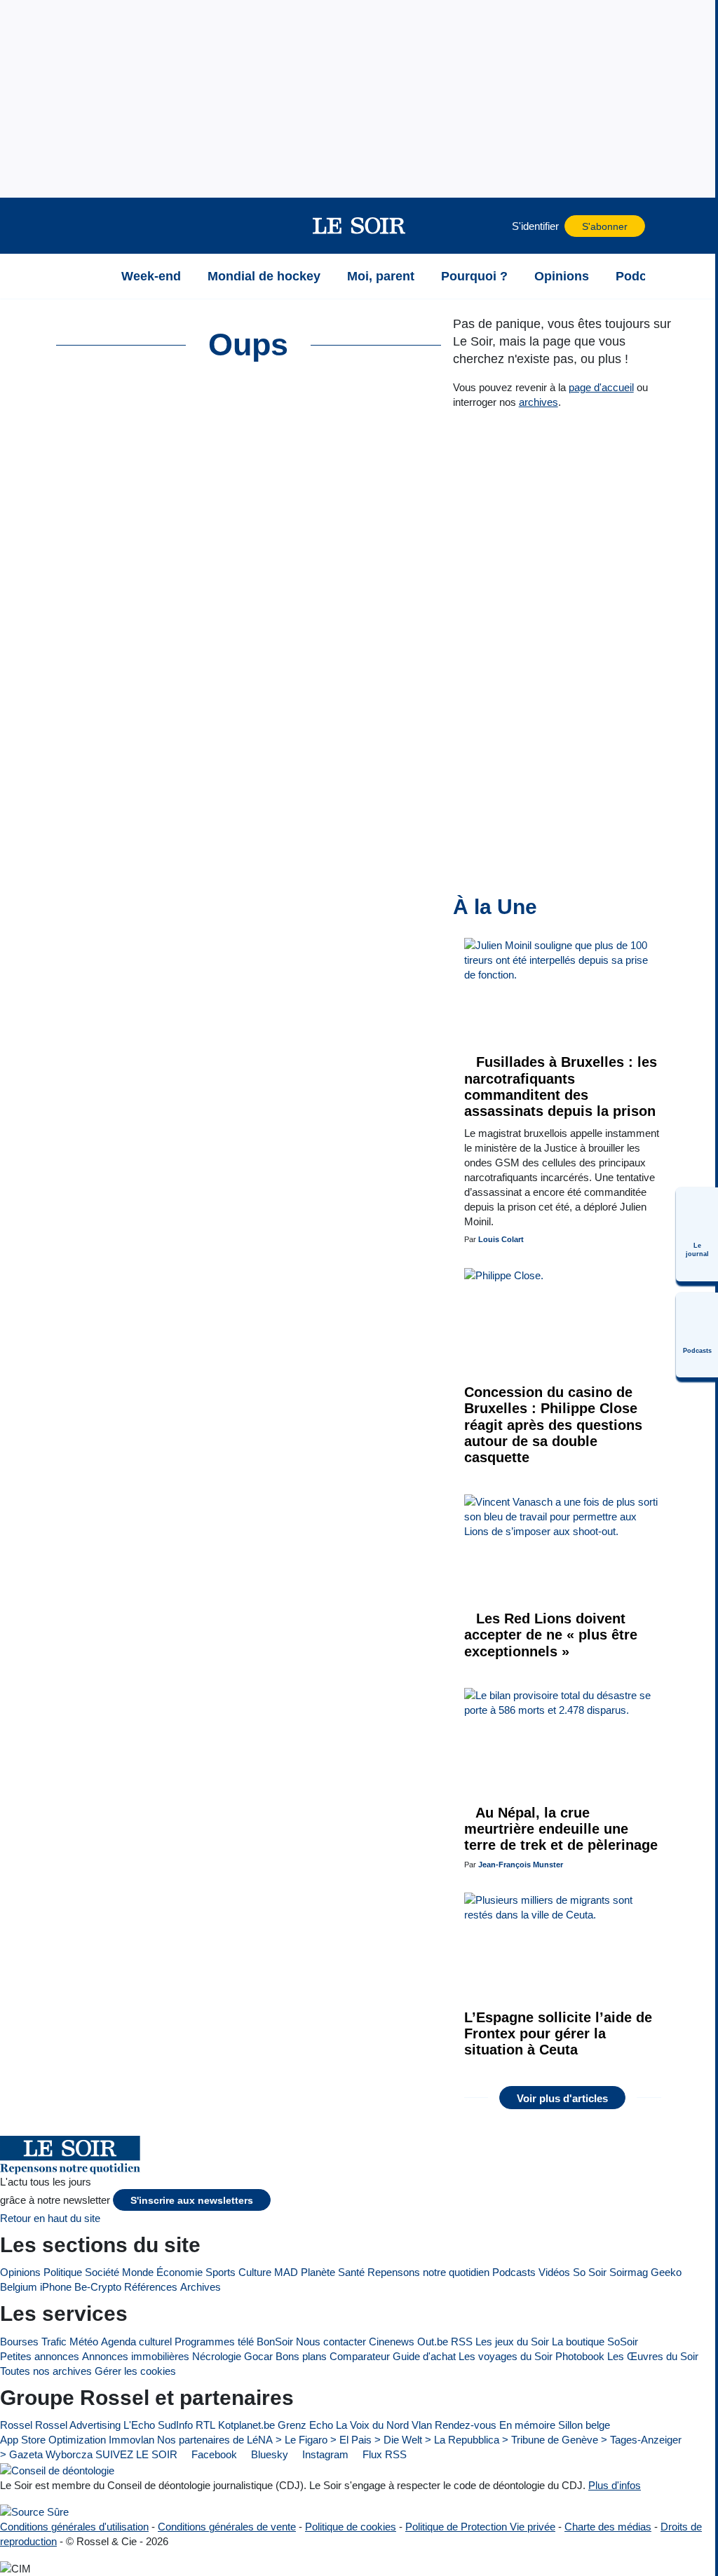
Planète (318, 2272)
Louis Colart (501, 1239)
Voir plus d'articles (562, 2098)
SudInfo (175, 2425)
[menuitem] (697, 1234)
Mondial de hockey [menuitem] (264, 276)
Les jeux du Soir (512, 2342)
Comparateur (360, 2356)
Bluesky (268, 2454)
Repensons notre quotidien (428, 2272)
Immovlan (131, 2440)
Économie (179, 2272)
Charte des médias (608, 2527)
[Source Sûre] (34, 2512)
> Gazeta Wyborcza (46, 2454)
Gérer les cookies (135, 2371)
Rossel (16, 2425)
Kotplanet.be (246, 2425)
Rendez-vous (466, 2425)
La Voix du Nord (372, 2425)
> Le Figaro (302, 2440)
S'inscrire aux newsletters (192, 2201)
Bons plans (301, 2356)
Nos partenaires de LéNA (215, 2440)
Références (151, 2287)
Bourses (19, 2342)
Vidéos (554, 2272)
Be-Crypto (98, 2287)
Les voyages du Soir (506, 2356)
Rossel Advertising (78, 2425)
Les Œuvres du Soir (653, 2356)
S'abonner (605, 227)
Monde (138, 2272)
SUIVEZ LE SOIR (136, 2454)
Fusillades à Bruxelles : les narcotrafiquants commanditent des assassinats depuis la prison (561, 1086)
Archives (201, 2287)
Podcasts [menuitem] (644, 276)
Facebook (213, 2454)
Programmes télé (214, 2342)
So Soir (590, 2272)
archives (538, 402)
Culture (255, 2272)
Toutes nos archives (46, 2371)
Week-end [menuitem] (151, 276)
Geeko (666, 2272)
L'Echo (139, 2425)
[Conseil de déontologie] (57, 2470)
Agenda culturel (136, 2342)
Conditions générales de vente (227, 2527)
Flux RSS (383, 2454)
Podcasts (514, 2272)
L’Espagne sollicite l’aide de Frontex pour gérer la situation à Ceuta (558, 2034)
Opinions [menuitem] (562, 276)
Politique (63, 2272)
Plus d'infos (615, 2485)
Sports (221, 2272)
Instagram (324, 2454)
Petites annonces (40, 2356)
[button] (90, 226)
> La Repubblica (462, 2440)
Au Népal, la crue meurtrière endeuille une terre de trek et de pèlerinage (561, 1829)
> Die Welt (398, 2440)
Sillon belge (584, 2425)
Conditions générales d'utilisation (74, 2527)
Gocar (258, 2356)
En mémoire (527, 2425)
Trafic (54, 2342)
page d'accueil (601, 387)
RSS (462, 2342)
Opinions (20, 2272)
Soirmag (629, 2272)
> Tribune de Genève (550, 2440)
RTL (205, 2425)
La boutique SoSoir (595, 2342)
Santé (351, 2272)
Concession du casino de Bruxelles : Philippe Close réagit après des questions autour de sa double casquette (553, 1425)
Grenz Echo (305, 2425)
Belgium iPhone (36, 2287)
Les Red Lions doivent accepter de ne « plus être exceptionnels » (551, 1635)
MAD (286, 2272)
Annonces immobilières (136, 2356)
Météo (84, 2342)
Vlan (422, 2425)
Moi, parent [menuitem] (381, 276)
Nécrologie (217, 2356)
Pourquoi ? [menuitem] (474, 276)
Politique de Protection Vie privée (480, 2527)
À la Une (495, 907)
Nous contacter (331, 2342)
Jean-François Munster (521, 1865)
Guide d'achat (424, 2356)
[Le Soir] (359, 226)
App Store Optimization (53, 2440)
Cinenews (392, 2342)
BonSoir (275, 2342)
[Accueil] (90, 276)
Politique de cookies (351, 2527)
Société (102, 2272)
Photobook (580, 2356)
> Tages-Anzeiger (641, 2440)
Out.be (433, 2342)
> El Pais (351, 2440)
